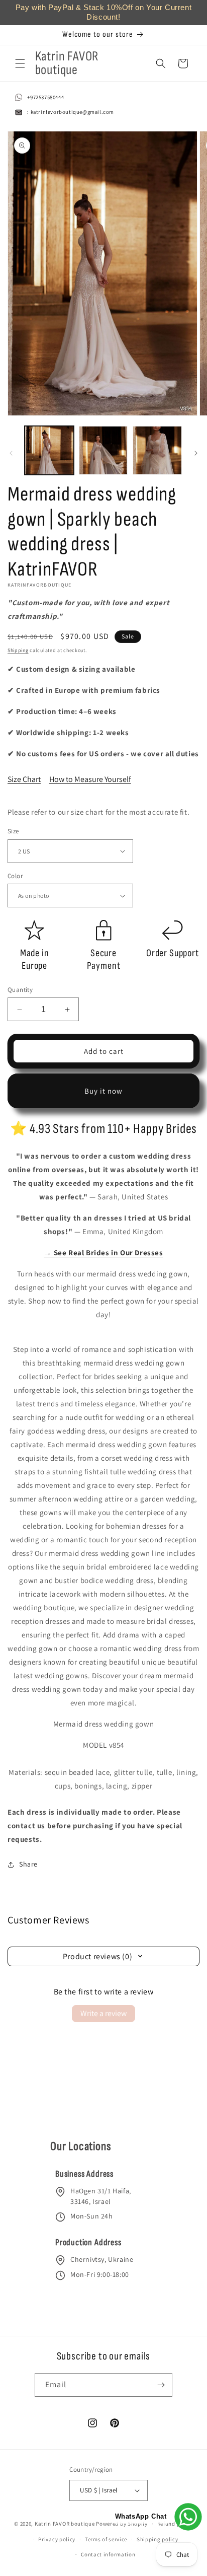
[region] (103, 13)
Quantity (20, 990)
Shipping (18, 650)
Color (15, 876)
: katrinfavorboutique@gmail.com (71, 112)
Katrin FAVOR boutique (65, 2524)
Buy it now (103, 1091)
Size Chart (24, 779)
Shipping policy (158, 2539)
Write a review (103, 2013)
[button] (20, 63)
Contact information (108, 2554)
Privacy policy (57, 2539)
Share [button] (28, 1864)
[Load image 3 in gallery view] (157, 451)
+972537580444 (45, 97)
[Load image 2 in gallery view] (103, 451)
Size (13, 831)
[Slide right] (196, 453)
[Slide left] (11, 453)
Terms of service (106, 2539)
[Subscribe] (161, 2385)
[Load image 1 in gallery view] (49, 451)
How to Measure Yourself (90, 779)
